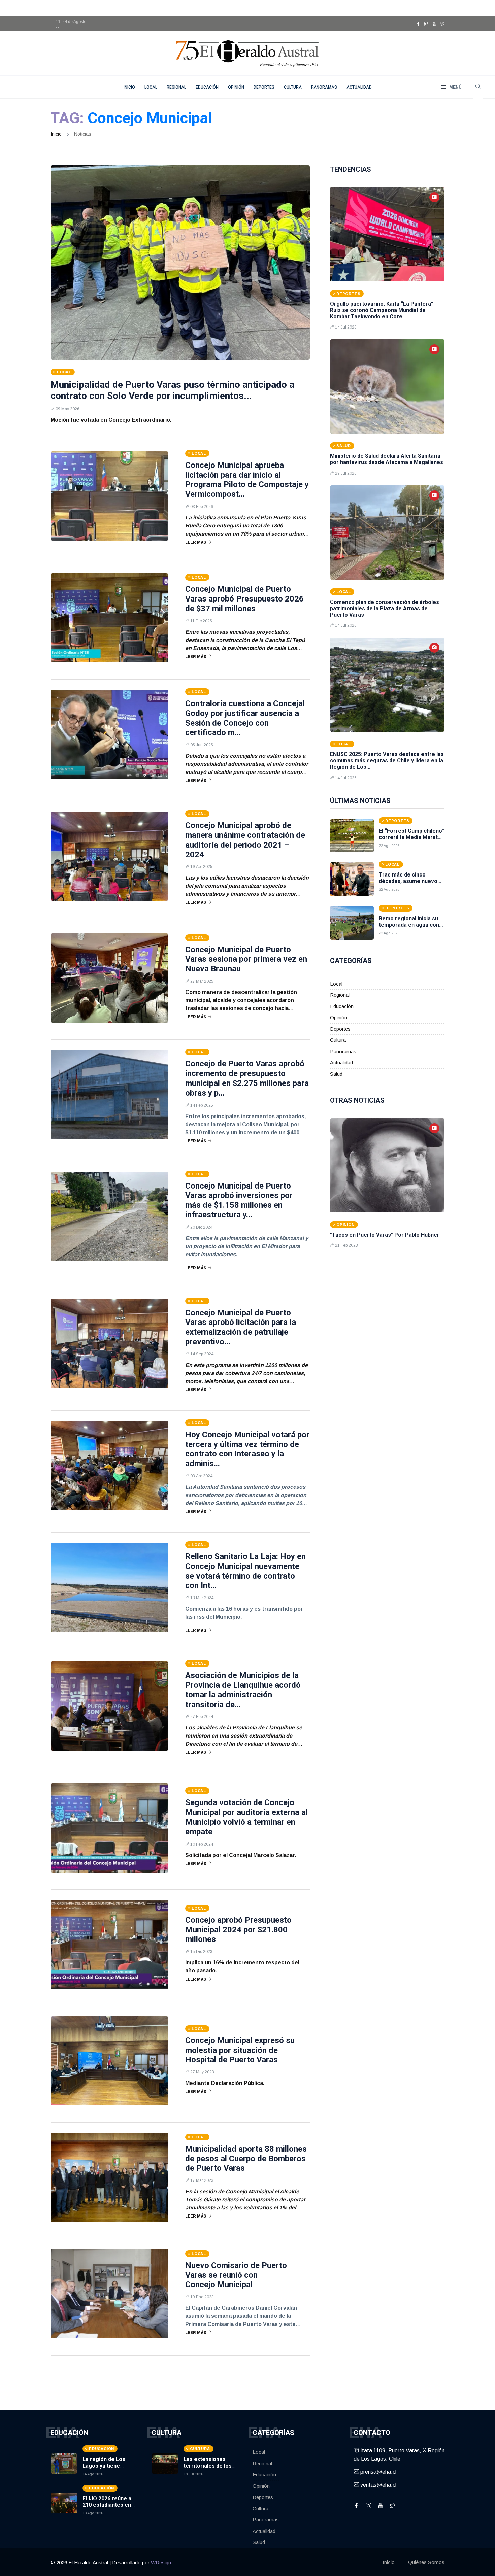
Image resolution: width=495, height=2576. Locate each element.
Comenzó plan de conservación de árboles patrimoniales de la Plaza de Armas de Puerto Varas (385, 608)
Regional (176, 87)
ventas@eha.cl (378, 2485)
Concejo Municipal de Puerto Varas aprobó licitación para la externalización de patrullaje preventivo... (241, 1327)
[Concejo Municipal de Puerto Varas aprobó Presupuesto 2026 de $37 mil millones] (109, 618)
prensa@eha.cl (378, 2472)
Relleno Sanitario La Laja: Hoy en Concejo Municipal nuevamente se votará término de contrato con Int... (245, 1571)
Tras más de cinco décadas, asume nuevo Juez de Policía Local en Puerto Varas (410, 884)
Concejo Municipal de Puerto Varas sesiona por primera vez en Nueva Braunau (246, 959)
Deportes (264, 87)
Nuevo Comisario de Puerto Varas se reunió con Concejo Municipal (236, 2275)
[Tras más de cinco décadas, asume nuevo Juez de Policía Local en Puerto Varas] (352, 879)
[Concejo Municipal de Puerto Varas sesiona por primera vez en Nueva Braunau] (109, 978)
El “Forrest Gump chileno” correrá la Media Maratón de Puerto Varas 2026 (411, 837)
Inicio (56, 134)
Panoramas (324, 87)
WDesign (161, 2562)
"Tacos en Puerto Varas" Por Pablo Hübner (385, 1235)
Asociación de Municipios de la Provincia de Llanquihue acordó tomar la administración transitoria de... (243, 1690)
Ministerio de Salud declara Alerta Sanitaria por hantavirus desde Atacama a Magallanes (387, 459)
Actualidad (359, 87)
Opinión (236, 87)
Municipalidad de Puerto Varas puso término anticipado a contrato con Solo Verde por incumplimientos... (172, 390)
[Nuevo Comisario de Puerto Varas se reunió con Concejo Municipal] (109, 2294)
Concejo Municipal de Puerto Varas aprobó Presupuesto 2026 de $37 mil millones (244, 599)
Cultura (293, 87)
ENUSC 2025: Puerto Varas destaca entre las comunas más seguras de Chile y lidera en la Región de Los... (387, 761)
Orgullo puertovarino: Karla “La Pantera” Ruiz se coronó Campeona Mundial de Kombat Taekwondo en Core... (382, 310)
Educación (207, 87)
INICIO (129, 87)
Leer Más (196, 542)
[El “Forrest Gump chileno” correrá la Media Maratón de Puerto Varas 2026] (352, 835)
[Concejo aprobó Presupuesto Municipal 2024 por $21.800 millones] (109, 1944)
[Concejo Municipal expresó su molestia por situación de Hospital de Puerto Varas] (109, 2061)
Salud (336, 1074)
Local (151, 87)
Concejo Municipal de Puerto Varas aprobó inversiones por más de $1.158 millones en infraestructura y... (239, 1200)
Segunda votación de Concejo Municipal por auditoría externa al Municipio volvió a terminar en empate (246, 1817)
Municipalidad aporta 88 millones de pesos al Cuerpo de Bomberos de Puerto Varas (246, 2159)
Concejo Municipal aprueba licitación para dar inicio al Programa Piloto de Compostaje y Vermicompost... (247, 480)
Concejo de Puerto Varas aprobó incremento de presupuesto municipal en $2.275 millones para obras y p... (247, 1078)
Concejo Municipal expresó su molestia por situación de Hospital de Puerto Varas (240, 2050)
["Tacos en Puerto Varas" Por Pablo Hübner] (387, 1165)
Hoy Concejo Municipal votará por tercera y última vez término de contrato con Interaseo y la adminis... (247, 1449)
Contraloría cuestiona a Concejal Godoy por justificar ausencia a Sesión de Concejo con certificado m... (245, 718)
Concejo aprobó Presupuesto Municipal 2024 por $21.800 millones (238, 1930)
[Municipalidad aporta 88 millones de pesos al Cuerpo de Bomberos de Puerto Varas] (109, 2177)
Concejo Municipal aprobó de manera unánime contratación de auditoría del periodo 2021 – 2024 (245, 840)
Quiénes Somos (426, 2562)
